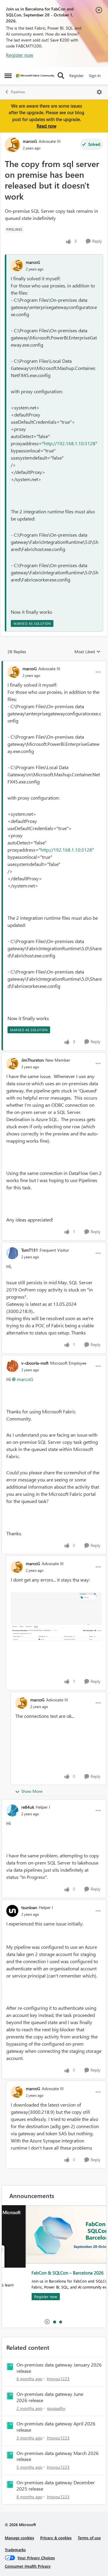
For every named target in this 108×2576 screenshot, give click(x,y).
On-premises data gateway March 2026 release (58, 2456)
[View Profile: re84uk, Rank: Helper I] (12, 1810)
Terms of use (89, 2538)
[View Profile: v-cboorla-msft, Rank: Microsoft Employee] (12, 1366)
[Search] (61, 76)
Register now (20, 55)
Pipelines (18, 92)
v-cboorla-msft (35, 1363)
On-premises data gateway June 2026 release (50, 2397)
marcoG (30, 141)
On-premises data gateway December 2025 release (56, 2486)
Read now (46, 126)
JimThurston (33, 1060)
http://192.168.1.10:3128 (70, 443)
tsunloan (29, 1907)
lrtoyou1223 (58, 2379)
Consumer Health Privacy (28, 2566)
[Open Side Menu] (8, 76)
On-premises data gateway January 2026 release (59, 2368)
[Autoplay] (47, 2322)
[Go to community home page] (35, 76)
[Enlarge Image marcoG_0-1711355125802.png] (56, 1616)
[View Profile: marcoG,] (17, 265)
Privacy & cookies (56, 2538)
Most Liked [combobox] (87, 652)
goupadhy (56, 2408)
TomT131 (30, 1250)
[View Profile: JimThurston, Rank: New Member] (12, 1063)
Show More (32, 1791)
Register (76, 75)
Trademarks (15, 2550)
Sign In (95, 75)
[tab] (54, 2322)
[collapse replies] (54, 664)
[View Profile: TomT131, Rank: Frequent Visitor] (12, 1253)
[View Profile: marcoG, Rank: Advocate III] (12, 145)
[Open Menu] (99, 92)
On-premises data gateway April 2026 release (56, 2427)
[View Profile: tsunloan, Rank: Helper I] (12, 1911)
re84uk (28, 1807)
